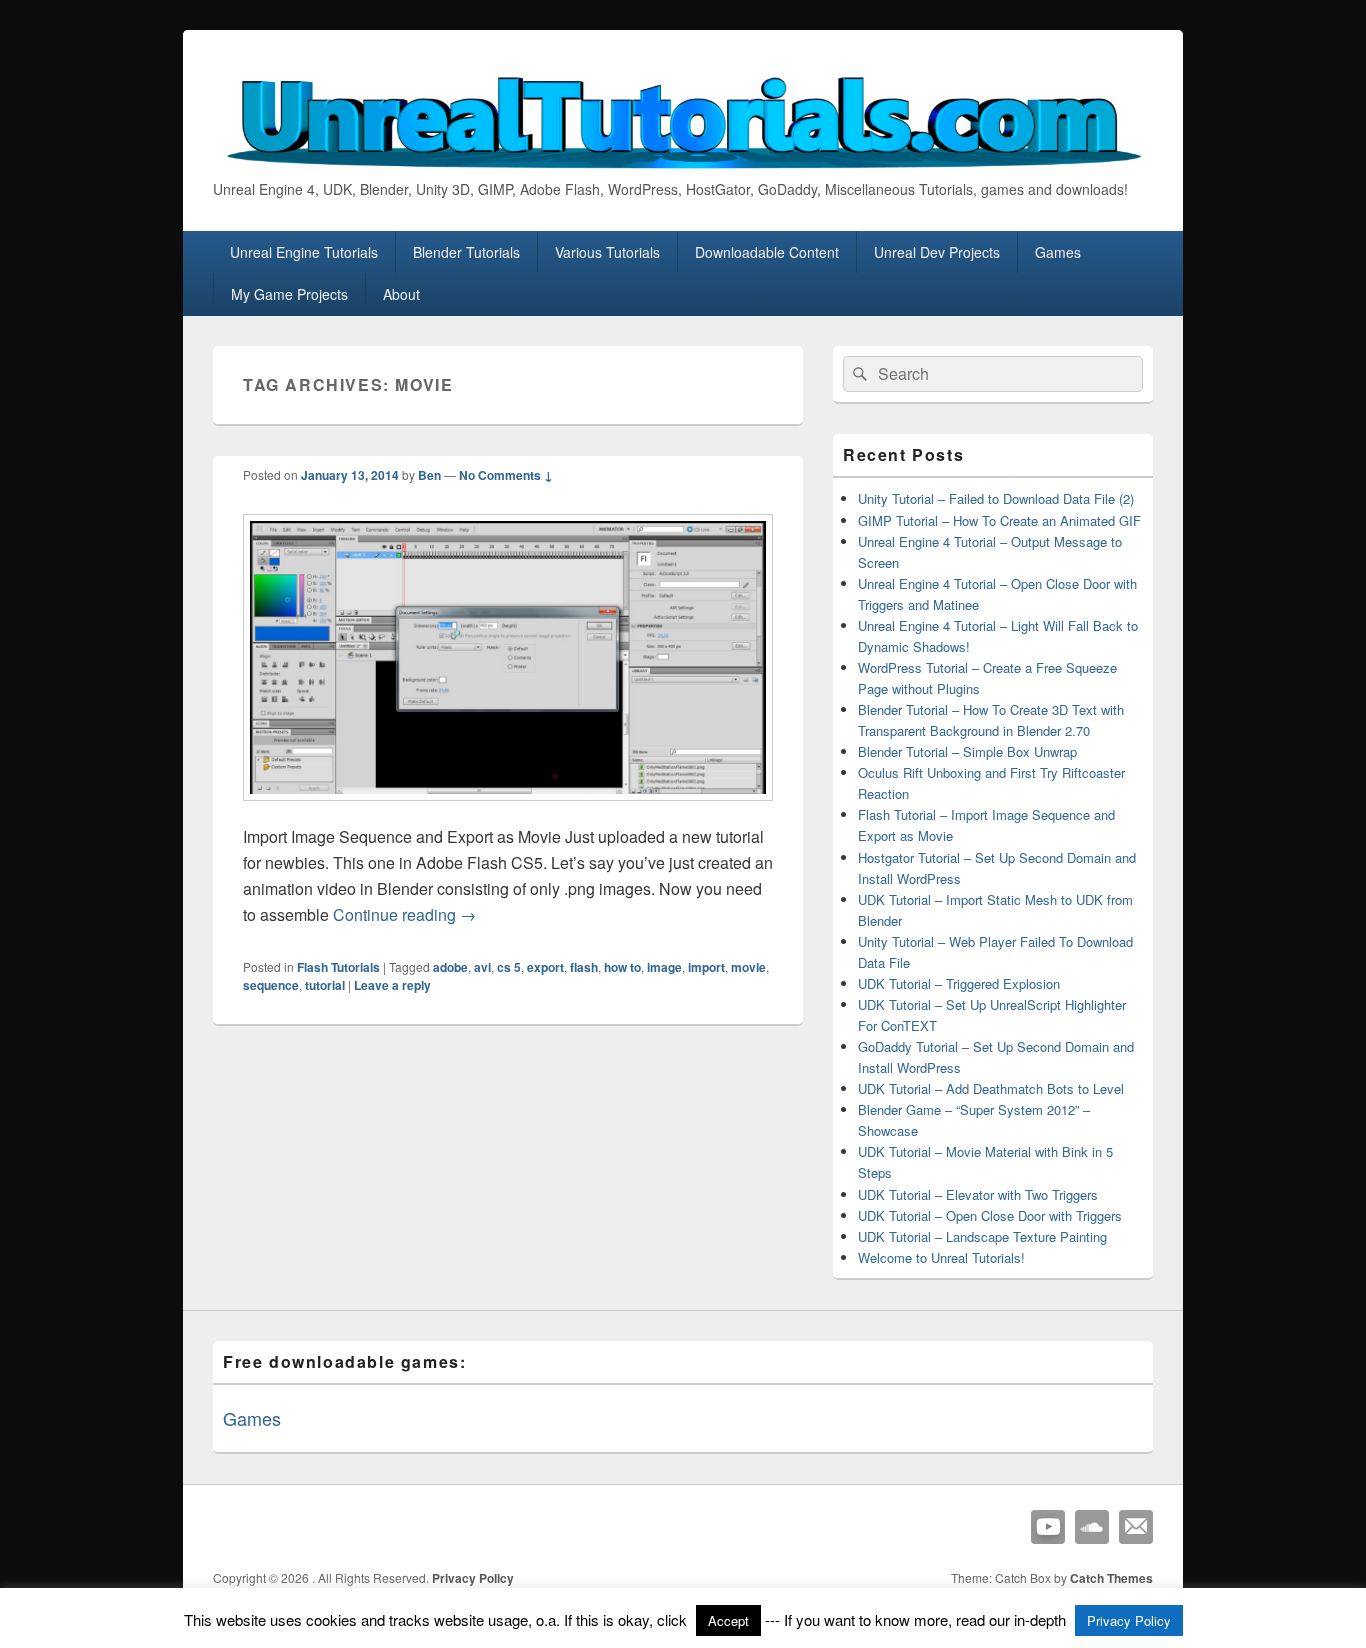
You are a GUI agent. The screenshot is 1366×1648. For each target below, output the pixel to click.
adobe (450, 967)
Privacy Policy (473, 1578)
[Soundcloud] (1092, 1527)
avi (482, 967)
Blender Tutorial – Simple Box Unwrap (967, 751)
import (706, 967)
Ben (429, 475)
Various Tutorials (607, 252)
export (545, 967)
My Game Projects (289, 294)
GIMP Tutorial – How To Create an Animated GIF (999, 520)
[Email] (1136, 1527)
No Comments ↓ (506, 475)
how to (622, 967)
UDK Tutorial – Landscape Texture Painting (982, 1236)
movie (748, 967)
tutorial (325, 985)
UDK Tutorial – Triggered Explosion (959, 983)
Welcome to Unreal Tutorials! (941, 1257)
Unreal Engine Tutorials (304, 252)
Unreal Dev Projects (937, 252)
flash (584, 967)
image (664, 967)
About (401, 294)
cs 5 (509, 967)
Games (1058, 252)
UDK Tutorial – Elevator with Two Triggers (978, 1194)
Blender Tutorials (466, 252)
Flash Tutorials (338, 967)
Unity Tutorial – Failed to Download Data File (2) (996, 498)
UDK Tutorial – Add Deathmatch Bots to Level (991, 1088)
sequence (271, 985)
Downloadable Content (767, 252)
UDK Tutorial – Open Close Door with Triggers (990, 1215)
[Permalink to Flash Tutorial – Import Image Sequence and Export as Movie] (508, 810)
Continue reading (404, 914)
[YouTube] (1048, 1527)
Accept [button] (728, 1620)
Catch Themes (1111, 1578)
